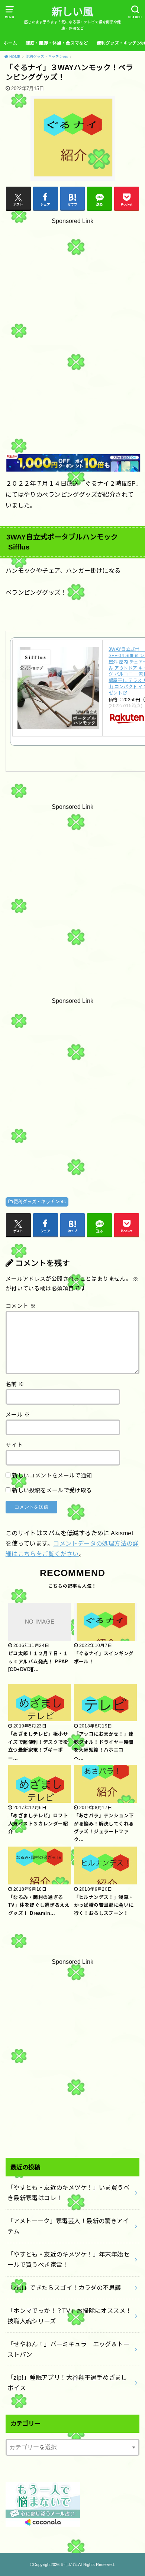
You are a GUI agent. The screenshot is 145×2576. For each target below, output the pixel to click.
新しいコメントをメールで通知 (52, 1476)
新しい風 (72, 12)
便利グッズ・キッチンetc (40, 1202)
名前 (15, 1384)
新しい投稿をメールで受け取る (52, 1490)
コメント (21, 1306)
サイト (14, 1445)
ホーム (10, 43)
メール (18, 1415)
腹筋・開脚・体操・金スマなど (57, 43)
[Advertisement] (72, 319)
